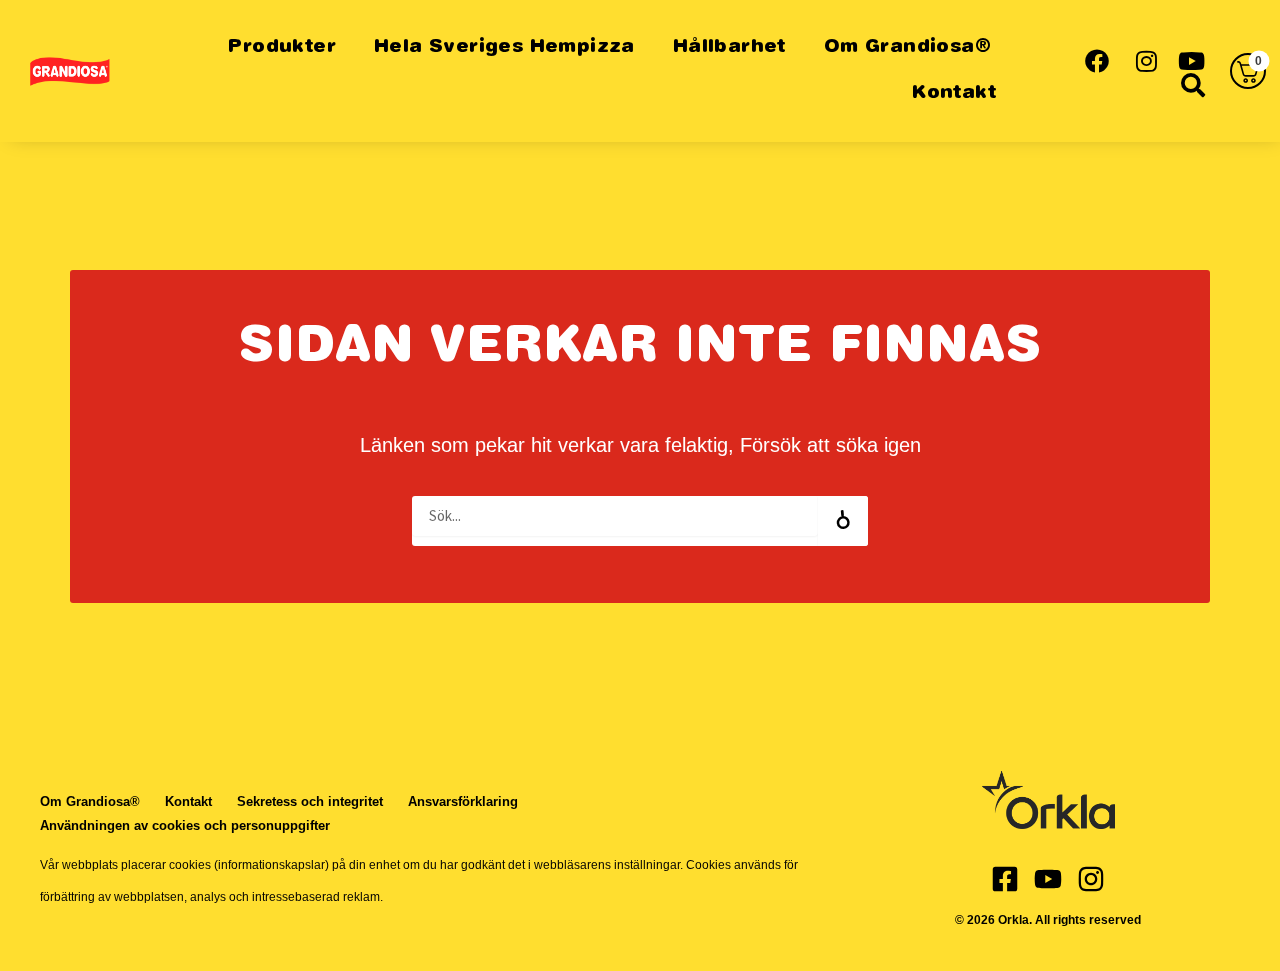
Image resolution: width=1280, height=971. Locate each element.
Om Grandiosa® (907, 47)
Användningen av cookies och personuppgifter (185, 825)
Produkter (281, 47)
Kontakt (953, 93)
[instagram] (1144, 59)
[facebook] (1096, 59)
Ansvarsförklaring (463, 801)
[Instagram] (1091, 879)
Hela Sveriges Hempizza (504, 47)
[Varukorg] (1248, 71)
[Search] (843, 521)
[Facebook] (1005, 879)
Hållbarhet (729, 47)
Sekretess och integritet (310, 801)
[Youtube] (1048, 879)
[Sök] (1192, 83)
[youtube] (1192, 59)
